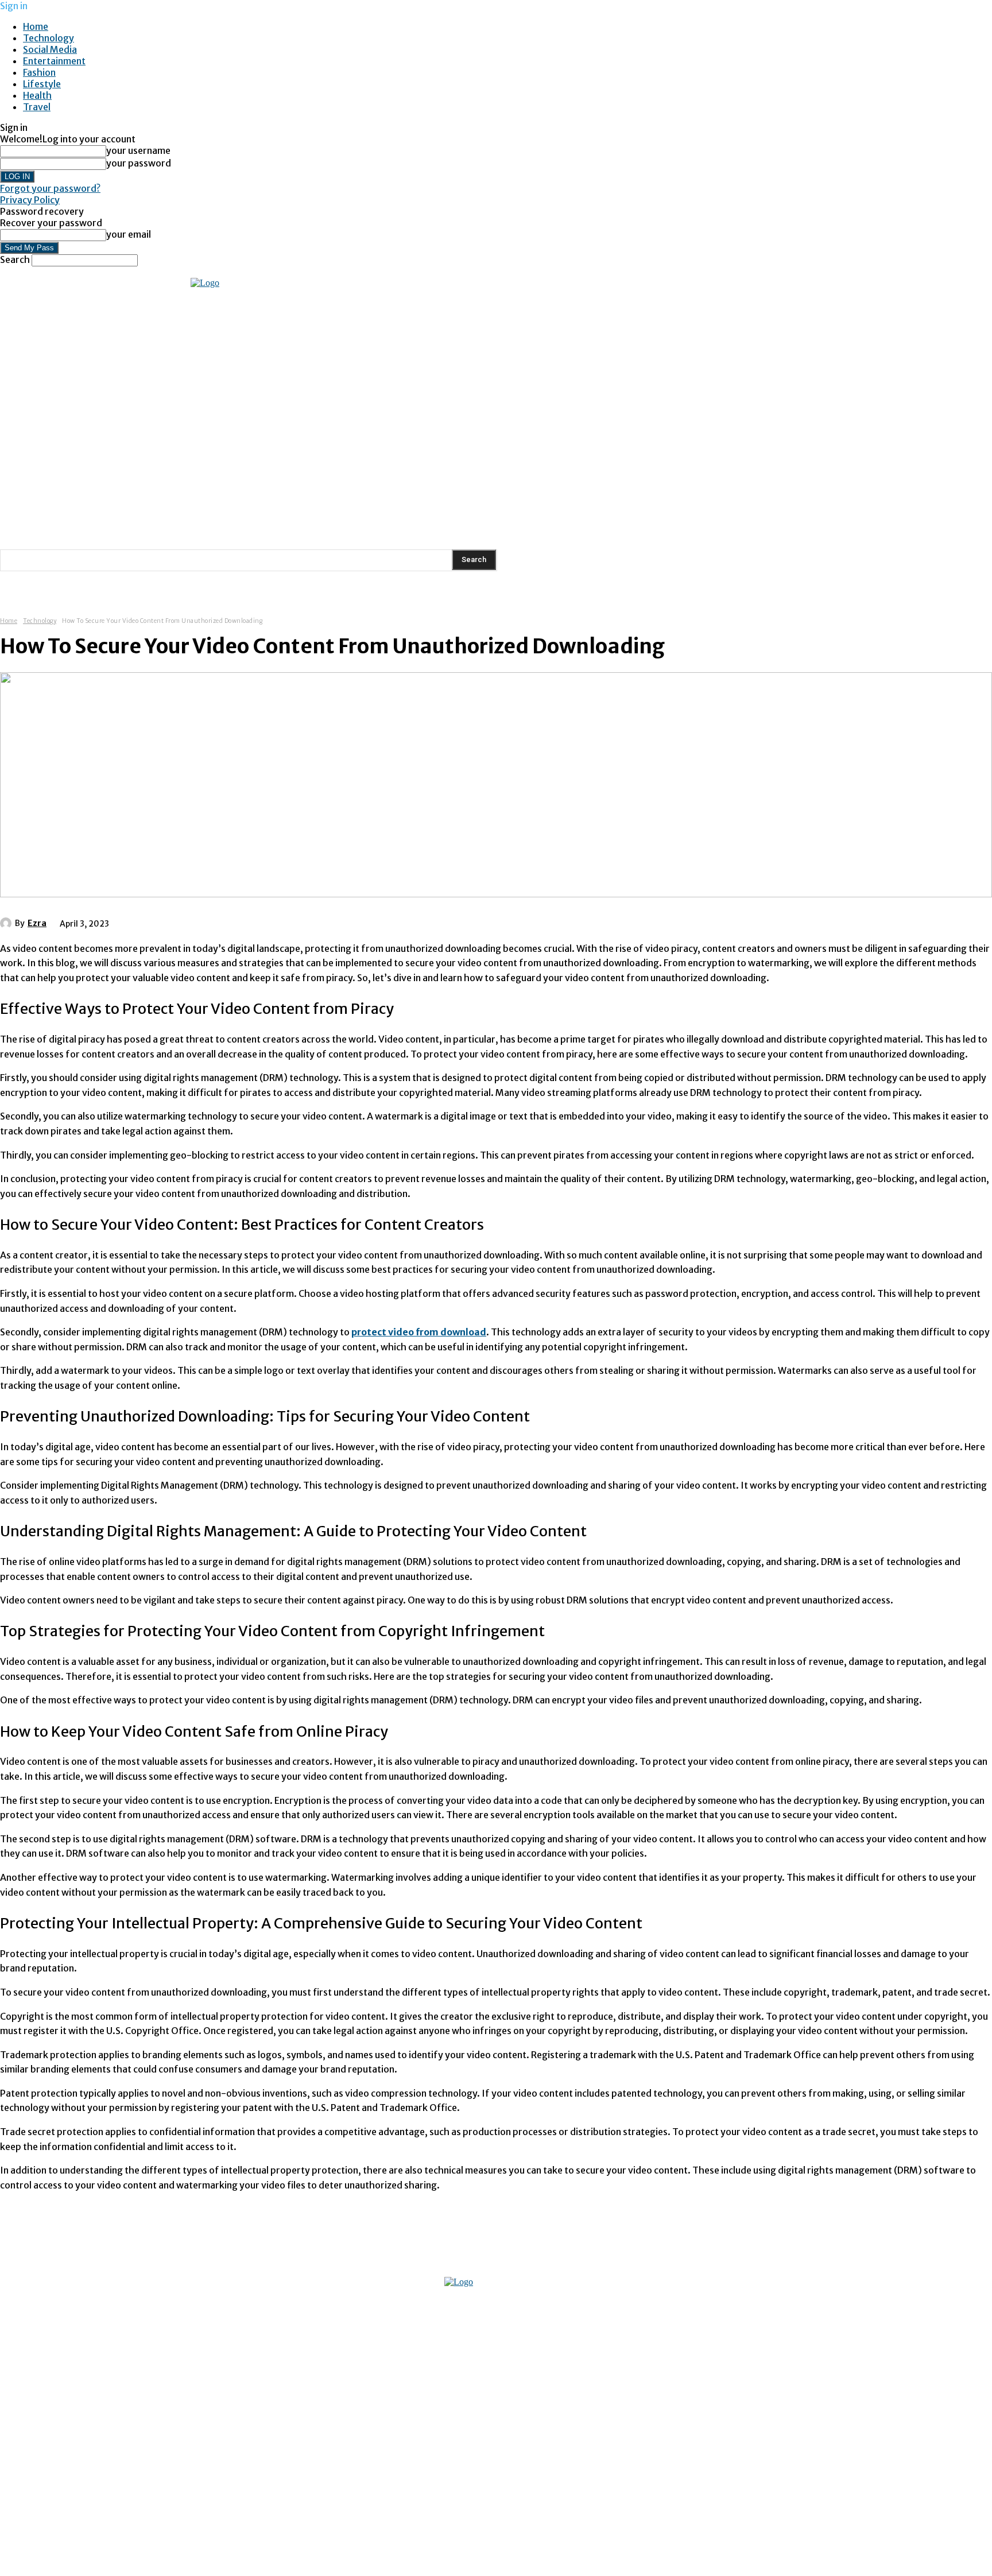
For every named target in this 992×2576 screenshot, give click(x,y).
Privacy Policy (30, 200)
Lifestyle (42, 84)
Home (36, 26)
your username (138, 150)
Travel (37, 107)
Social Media (50, 49)
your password (139, 163)
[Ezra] (7, 923)
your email (129, 234)
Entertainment (54, 61)
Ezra (37, 923)
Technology (49, 38)
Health (37, 95)
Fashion (39, 72)
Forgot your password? (50, 188)
